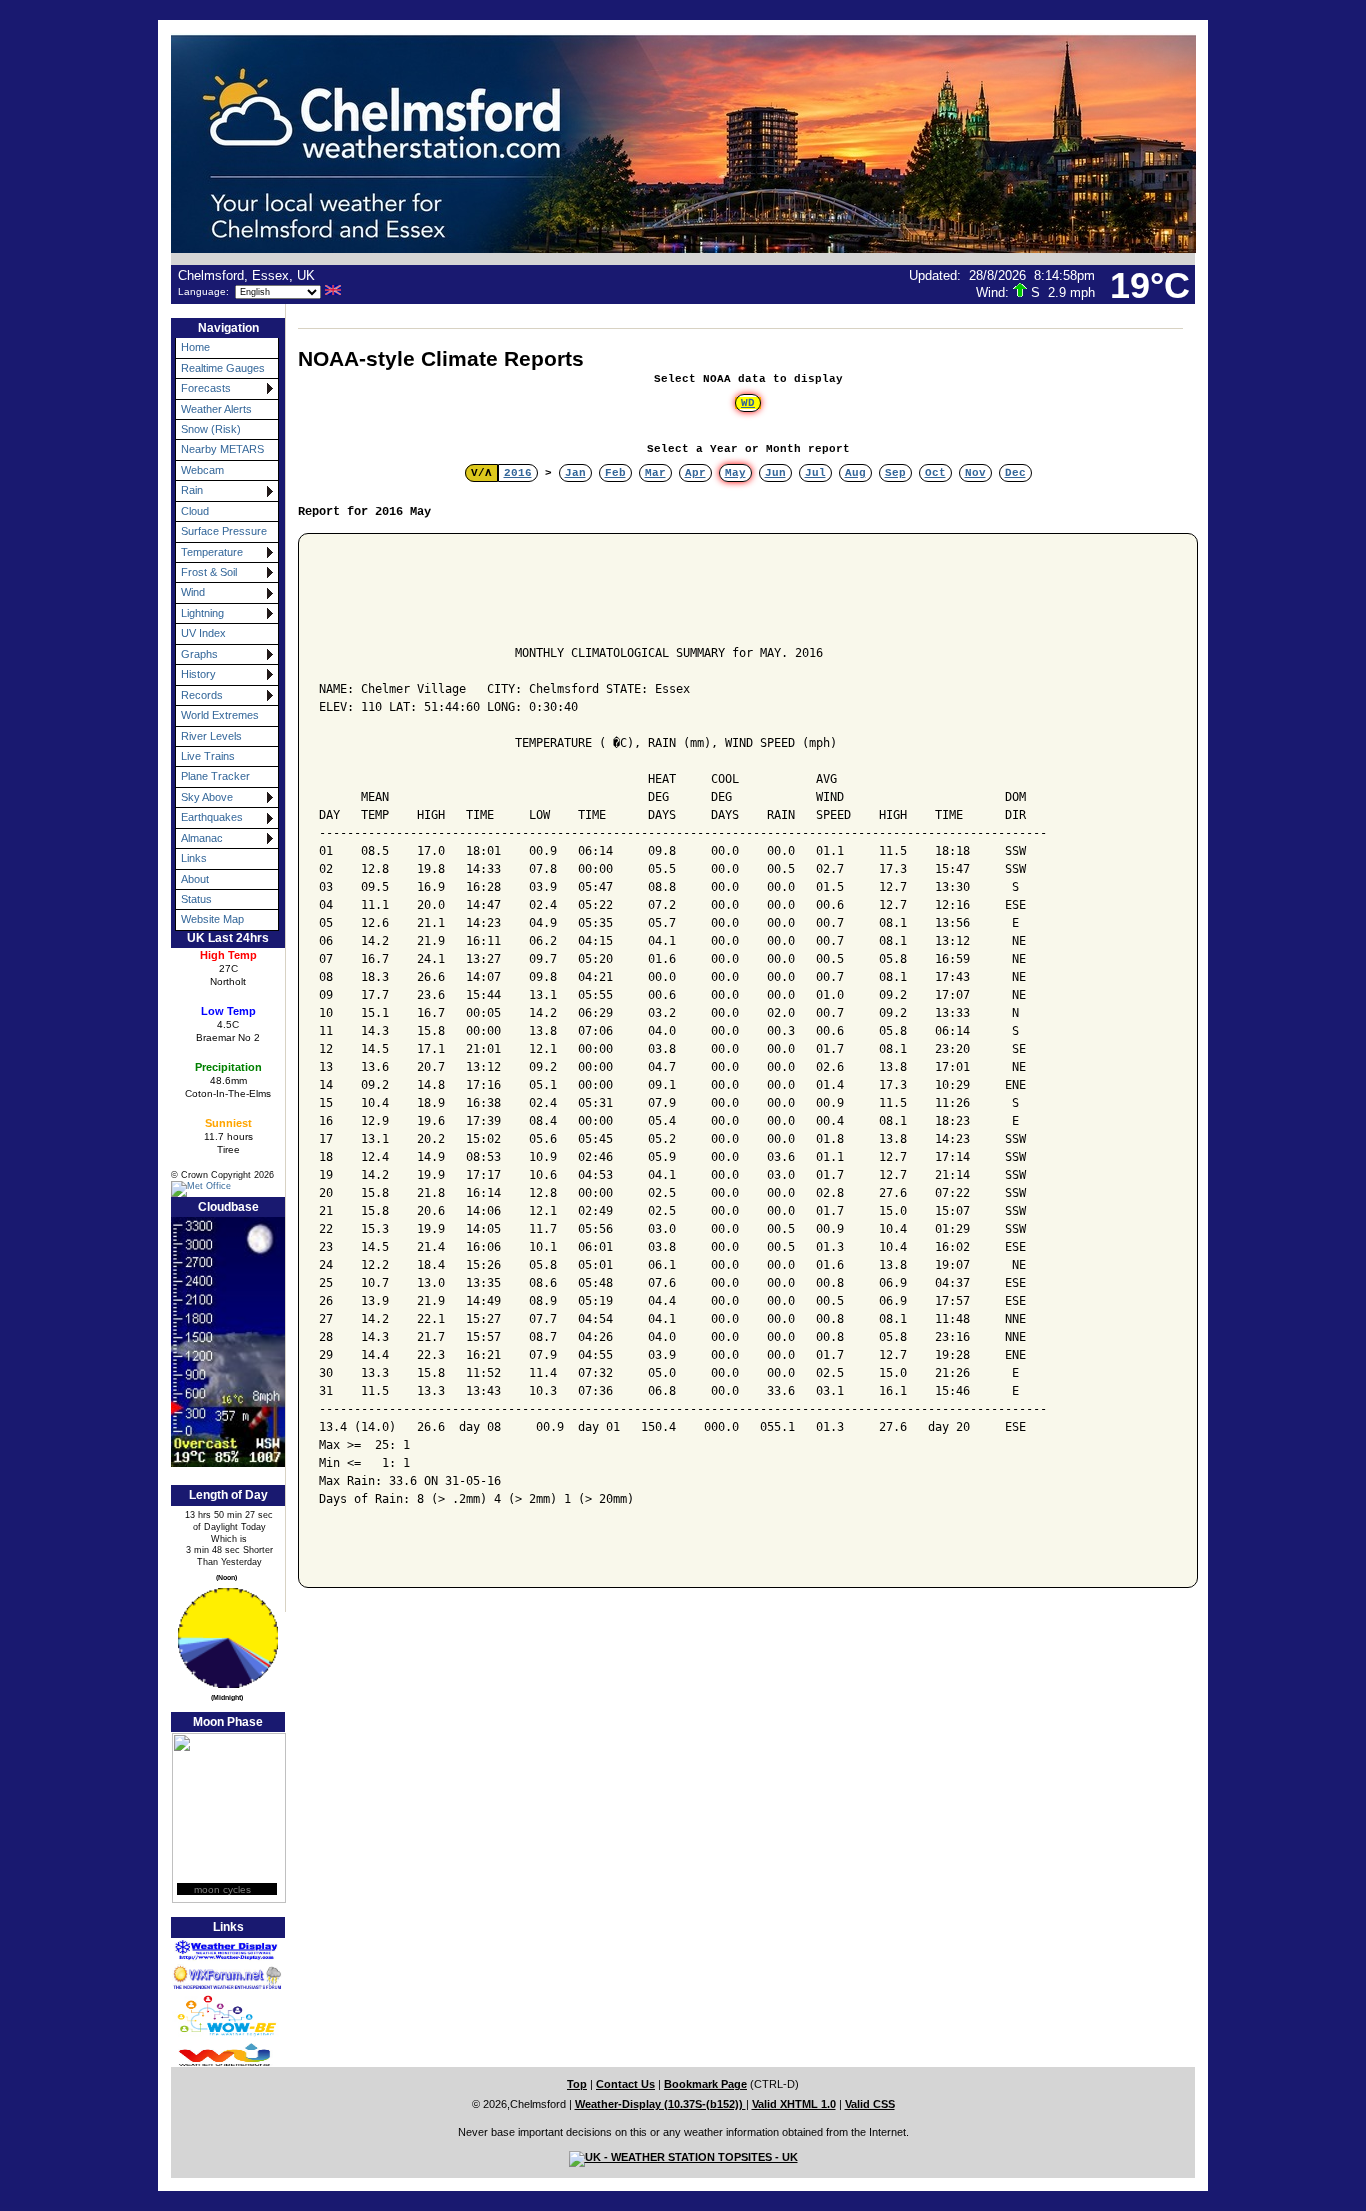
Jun (775, 473)
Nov (975, 473)
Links (194, 858)
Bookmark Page (705, 2084)
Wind (193, 592)
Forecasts (206, 388)
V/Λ (481, 473)
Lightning (202, 613)
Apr (695, 473)
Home (195, 347)
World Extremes (220, 715)
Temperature (212, 552)
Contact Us (625, 2084)
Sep (895, 473)
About (195, 879)
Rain (192, 490)
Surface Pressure (224, 531)
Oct (935, 473)
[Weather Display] (216, 1951)
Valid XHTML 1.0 (794, 2104)
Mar (655, 473)
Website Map (212, 919)
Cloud (195, 511)
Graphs (199, 654)
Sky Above (207, 797)
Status (196, 899)
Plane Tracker (215, 776)
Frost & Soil (209, 572)
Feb (615, 473)
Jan (575, 473)
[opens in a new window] (216, 1188)
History (198, 674)
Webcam (202, 470)
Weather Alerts (216, 409)
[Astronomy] (222, 1637)
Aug (855, 473)
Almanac (202, 838)
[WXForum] (216, 1977)
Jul (815, 473)
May (735, 473)
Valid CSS (870, 2104)
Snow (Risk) (211, 429)
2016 (518, 473)
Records (202, 695)
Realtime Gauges (223, 368)
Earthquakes (212, 817)
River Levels (211, 736)
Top (577, 2084)
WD (748, 403)
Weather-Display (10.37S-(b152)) (660, 2104)
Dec (1015, 473)
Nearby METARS (222, 449)
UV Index (203, 633)
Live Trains (208, 756)
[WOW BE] (216, 2015)
